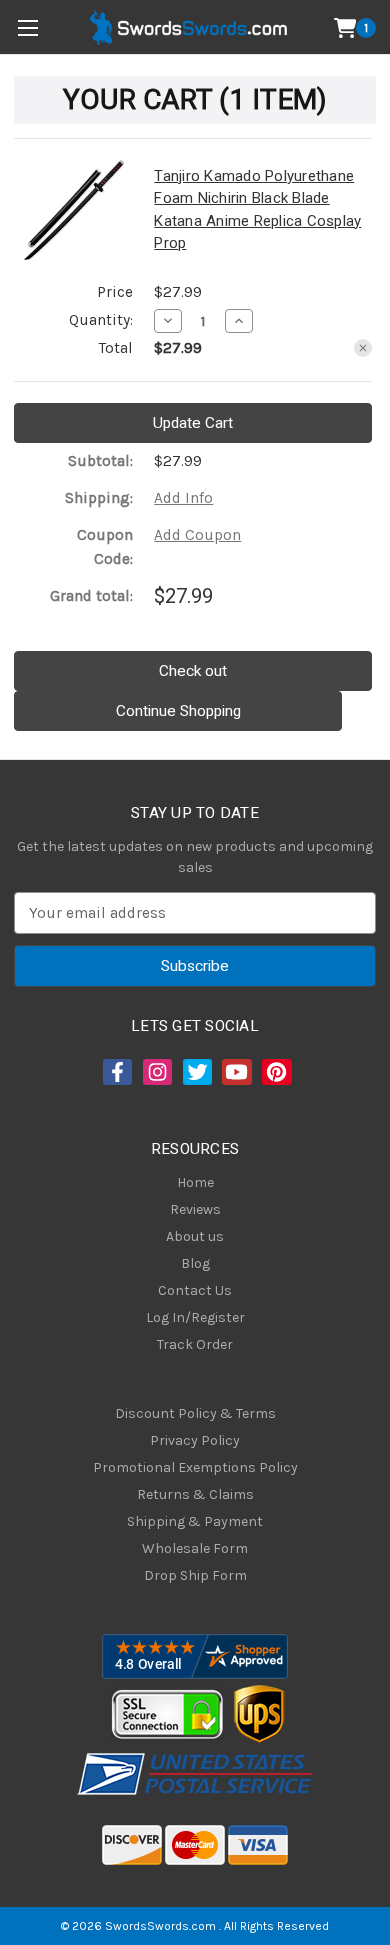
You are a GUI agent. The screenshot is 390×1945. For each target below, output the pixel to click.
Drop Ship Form (195, 1575)
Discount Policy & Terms (195, 1413)
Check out (193, 671)
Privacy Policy (195, 1440)
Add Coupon (197, 535)
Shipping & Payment (195, 1521)
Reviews (195, 1209)
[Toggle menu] (27, 27)
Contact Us (195, 1290)
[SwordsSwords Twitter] (196, 1072)
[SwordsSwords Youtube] (235, 1072)
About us (195, 1236)
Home (195, 1182)
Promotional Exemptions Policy (195, 1467)
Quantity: (101, 320)
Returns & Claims (195, 1494)
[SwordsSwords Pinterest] (275, 1072)
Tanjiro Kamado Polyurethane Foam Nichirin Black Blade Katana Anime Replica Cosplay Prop (257, 210)
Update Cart (193, 423)
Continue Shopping (178, 711)
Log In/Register (195, 1317)
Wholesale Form (195, 1548)
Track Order (195, 1344)
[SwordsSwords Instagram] (156, 1072)
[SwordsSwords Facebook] (116, 1072)
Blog (195, 1263)
